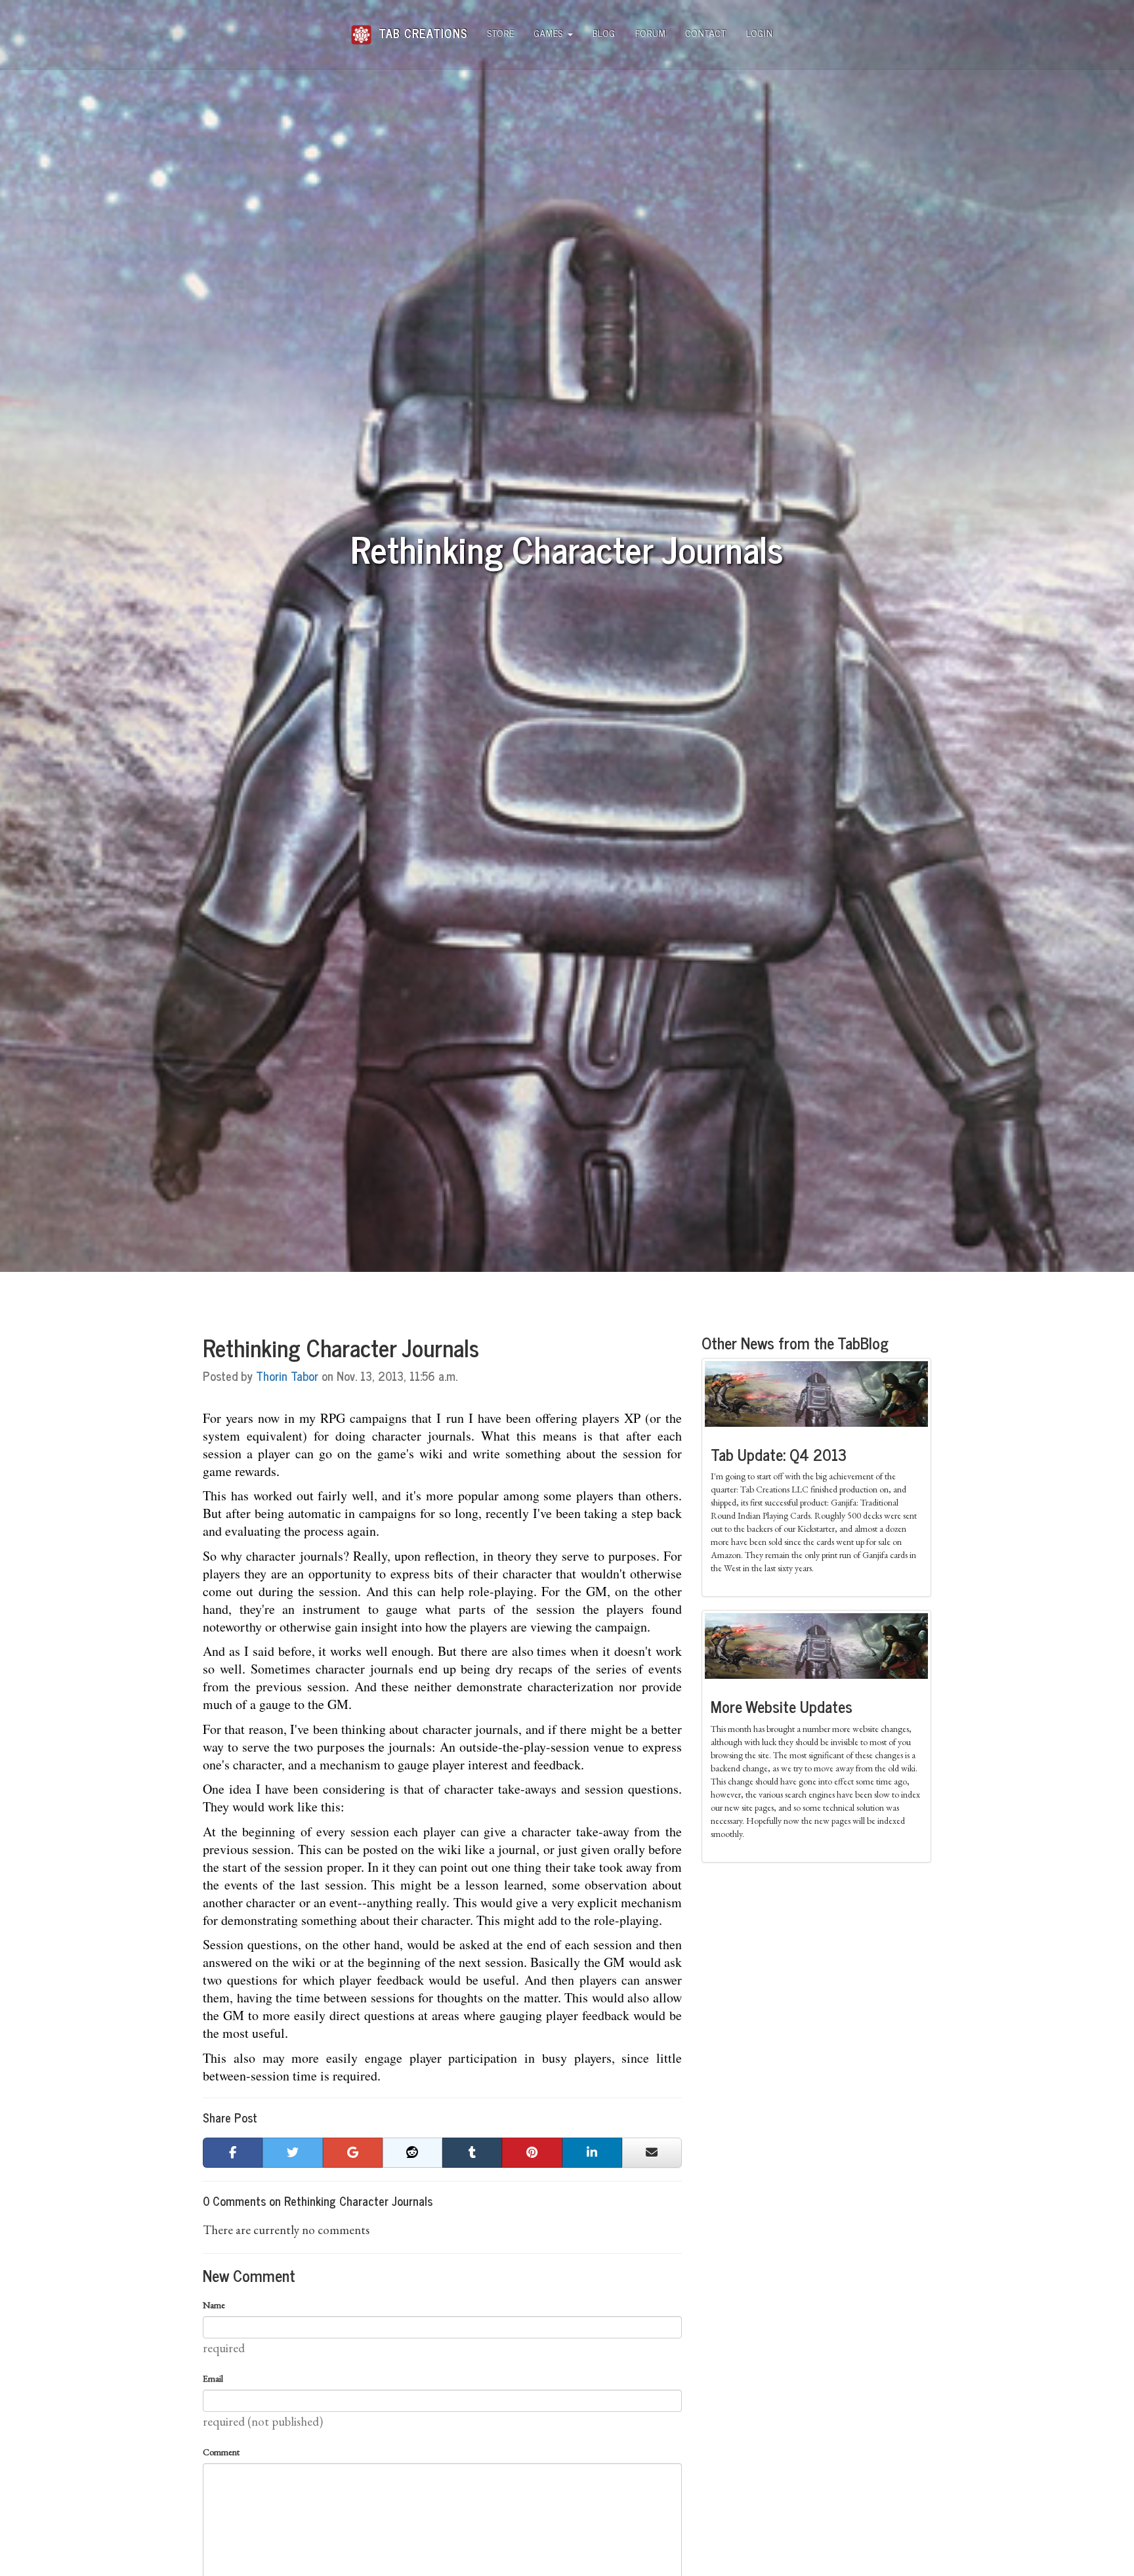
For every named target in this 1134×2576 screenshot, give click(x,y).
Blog (604, 32)
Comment (221, 2452)
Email (213, 2378)
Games (550, 32)
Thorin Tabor (287, 1376)
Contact (706, 32)
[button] (233, 2153)
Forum (651, 32)
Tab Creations (421, 28)
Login (760, 32)
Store (501, 32)
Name (214, 2305)
